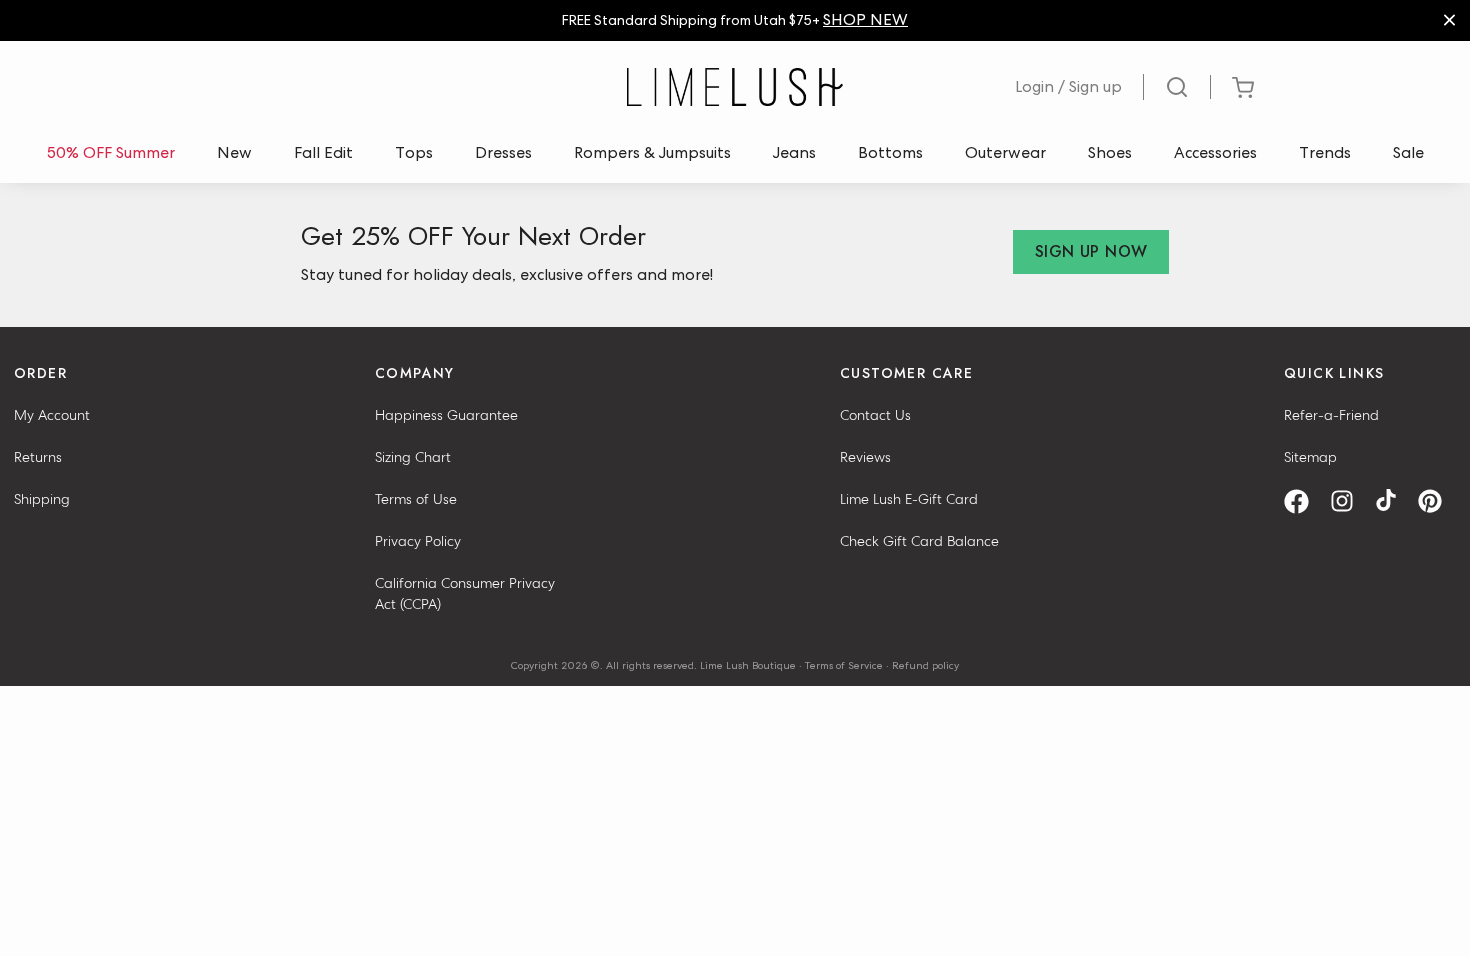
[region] (735, 20)
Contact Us (875, 415)
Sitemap (1310, 457)
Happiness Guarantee (446, 415)
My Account (52, 415)
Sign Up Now (1091, 251)
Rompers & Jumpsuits (652, 152)
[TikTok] (1393, 501)
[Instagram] (1349, 501)
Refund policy (925, 665)
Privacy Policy (418, 541)
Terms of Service (844, 665)
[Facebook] (1303, 501)
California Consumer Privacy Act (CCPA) (465, 593)
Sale (1408, 152)
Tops (414, 152)
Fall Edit (323, 152)
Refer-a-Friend (1331, 415)
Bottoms (890, 152)
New (234, 152)
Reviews (865, 457)
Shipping (42, 499)
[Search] (1177, 87)
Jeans (794, 152)
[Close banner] (1449, 20)
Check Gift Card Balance (919, 541)
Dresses (503, 152)
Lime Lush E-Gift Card (909, 499)
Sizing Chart (413, 457)
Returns (38, 457)
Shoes (1110, 152)
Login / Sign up (1068, 86)
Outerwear (1005, 152)
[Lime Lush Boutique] (735, 87)
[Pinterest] (1437, 501)
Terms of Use (416, 499)
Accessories (1215, 152)
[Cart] (1243, 87)
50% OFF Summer (111, 152)
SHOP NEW (865, 19)
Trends (1325, 152)
